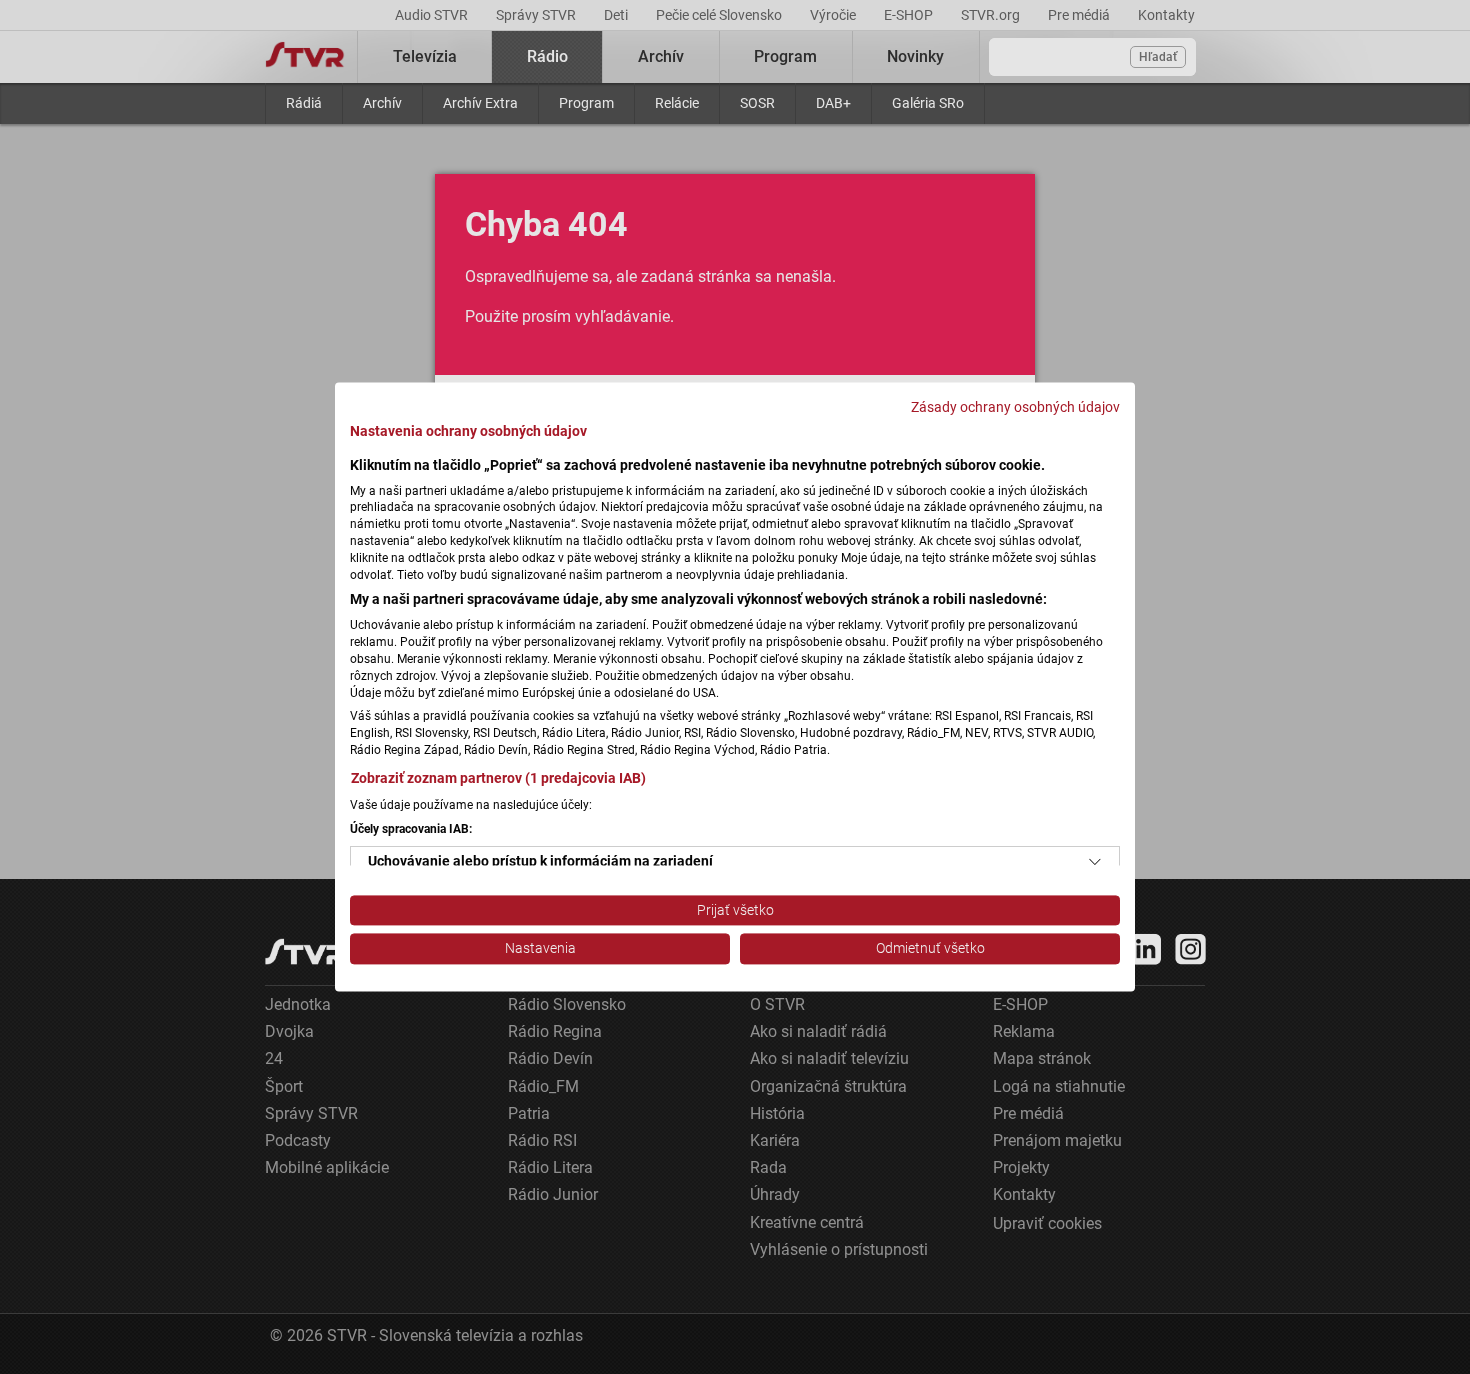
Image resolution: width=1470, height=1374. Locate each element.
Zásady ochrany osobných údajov (1015, 407)
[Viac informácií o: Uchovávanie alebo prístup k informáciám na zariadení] (1095, 862)
